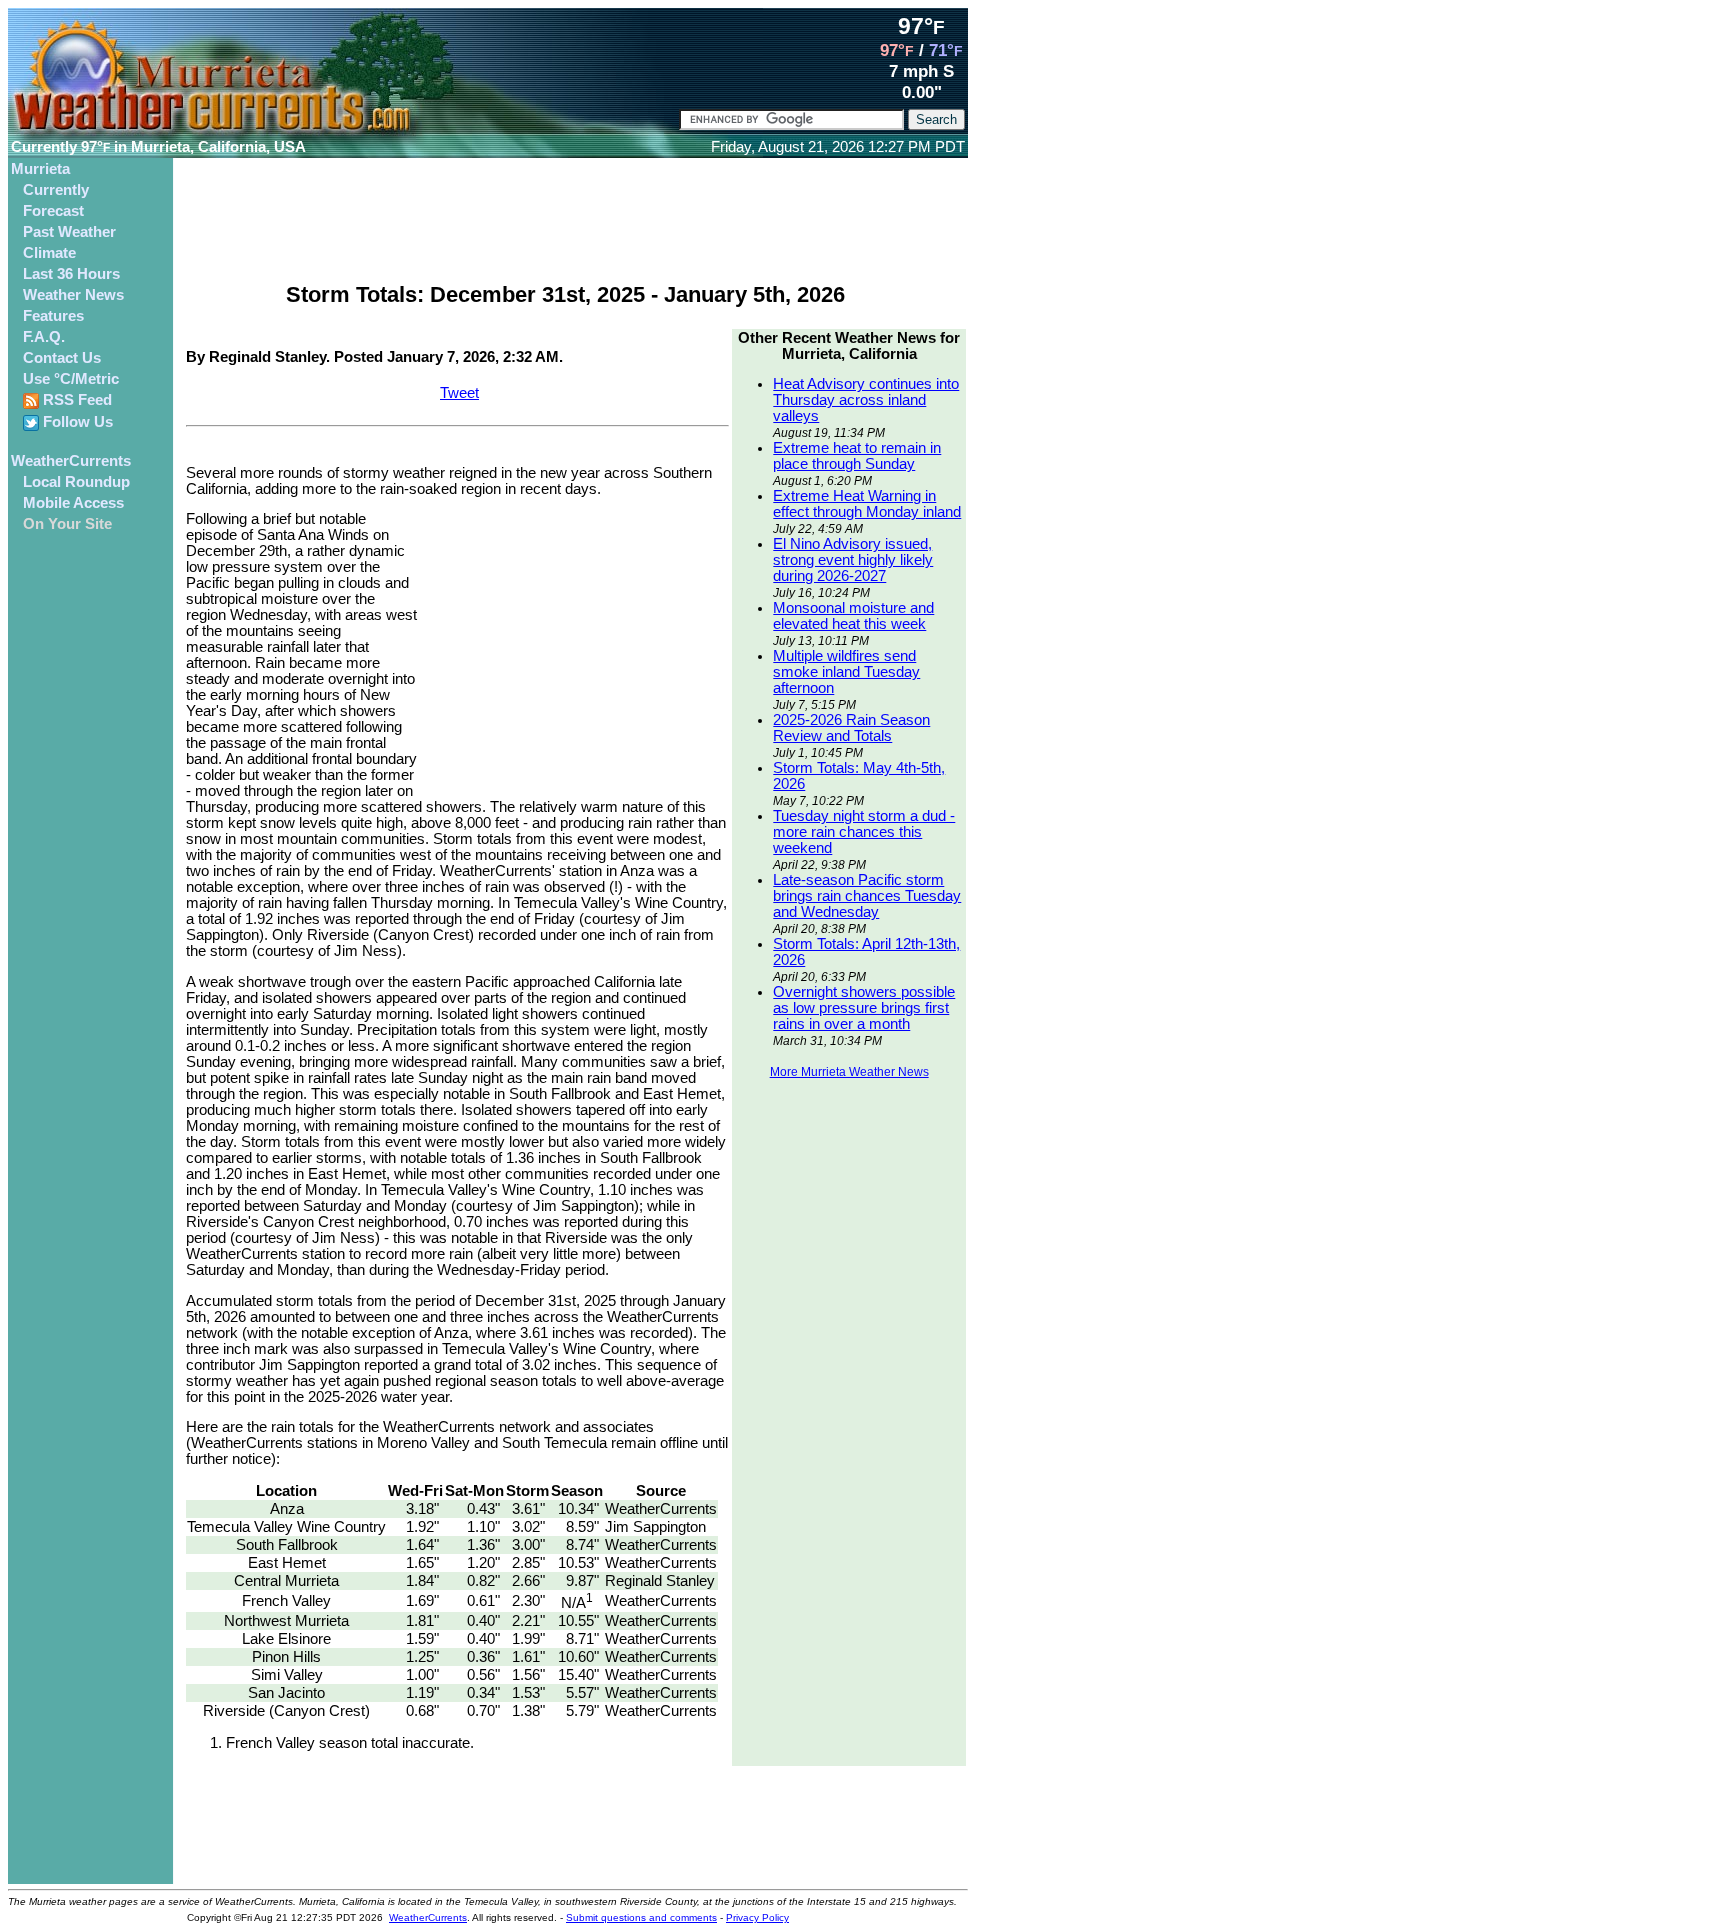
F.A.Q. (44, 337)
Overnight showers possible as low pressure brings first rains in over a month (864, 1008)
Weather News (73, 295)
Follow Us (76, 422)
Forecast (53, 211)
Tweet (459, 393)
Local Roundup (76, 482)
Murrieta (40, 169)
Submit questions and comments (641, 1917)
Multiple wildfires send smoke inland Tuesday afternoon (846, 672)
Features (53, 316)
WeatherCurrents (71, 461)
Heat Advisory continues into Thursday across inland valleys (866, 400)
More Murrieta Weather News (849, 1072)
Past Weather (69, 232)
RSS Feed (75, 400)
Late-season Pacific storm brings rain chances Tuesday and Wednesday (867, 896)
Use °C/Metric (71, 379)
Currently (56, 190)
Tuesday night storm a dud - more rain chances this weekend (864, 832)
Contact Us (62, 358)
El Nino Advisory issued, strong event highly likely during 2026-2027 (853, 560)
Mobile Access (73, 503)
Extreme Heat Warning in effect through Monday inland (867, 504)
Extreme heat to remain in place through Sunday (857, 456)
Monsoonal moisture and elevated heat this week (853, 616)
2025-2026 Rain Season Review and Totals (851, 728)
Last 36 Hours (71, 274)
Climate (49, 253)
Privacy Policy (757, 1917)
